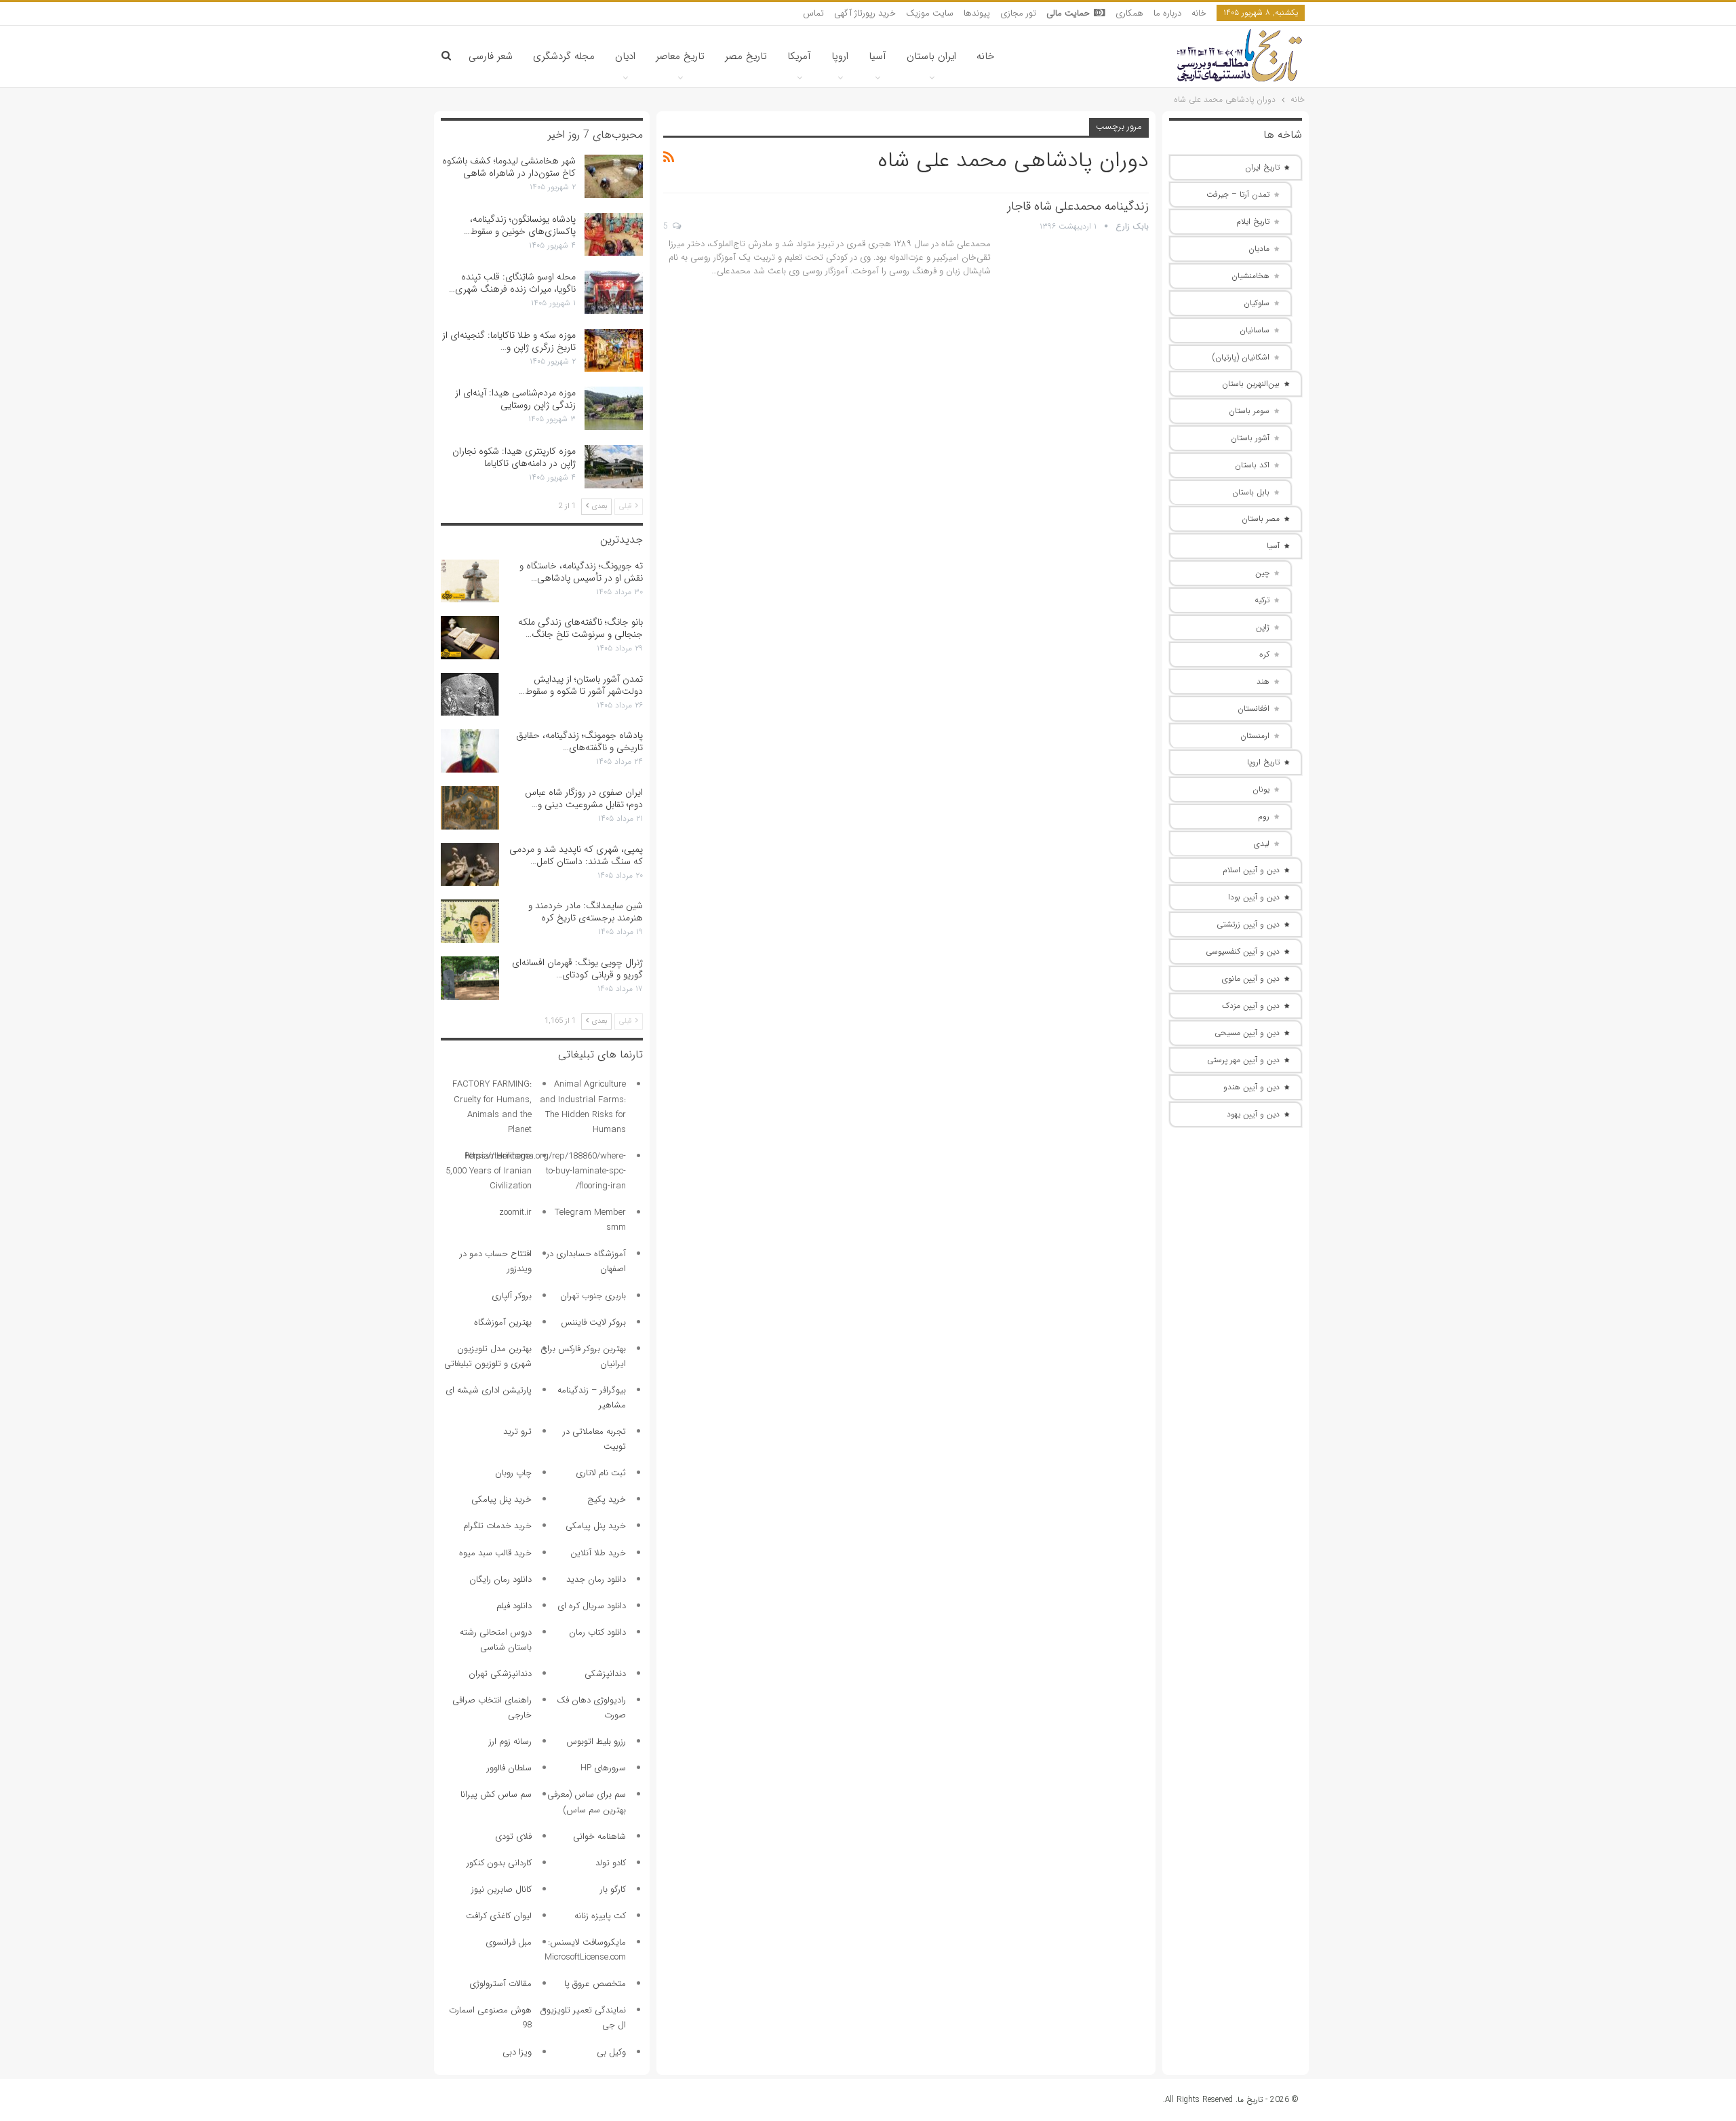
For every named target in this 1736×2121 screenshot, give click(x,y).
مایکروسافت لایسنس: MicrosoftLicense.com (585, 1950)
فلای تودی (513, 1836)
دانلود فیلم (514, 1606)
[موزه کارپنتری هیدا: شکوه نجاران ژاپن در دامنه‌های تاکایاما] (614, 467)
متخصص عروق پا (595, 1984)
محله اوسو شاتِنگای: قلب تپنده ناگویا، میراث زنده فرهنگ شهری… (512, 283)
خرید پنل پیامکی (501, 1499)
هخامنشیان (1250, 276)
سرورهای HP (603, 1768)
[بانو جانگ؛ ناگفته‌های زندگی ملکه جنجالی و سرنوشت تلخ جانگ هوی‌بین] (470, 638)
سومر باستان (1249, 411)
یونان (1261, 789)
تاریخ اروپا (1263, 762)
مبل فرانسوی (509, 1942)
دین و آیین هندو (1251, 1087)
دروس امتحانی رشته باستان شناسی (496, 1640)
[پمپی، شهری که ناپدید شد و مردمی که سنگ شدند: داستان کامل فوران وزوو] (470, 865)
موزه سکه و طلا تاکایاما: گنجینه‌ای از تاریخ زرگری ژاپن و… (509, 341)
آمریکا (799, 56)
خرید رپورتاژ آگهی (865, 13)
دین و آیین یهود (1253, 1114)
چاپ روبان (513, 1473)
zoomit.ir (515, 1212)
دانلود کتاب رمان (597, 1632)
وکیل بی (611, 2052)
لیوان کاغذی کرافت (499, 1916)
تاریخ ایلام (1253, 221)
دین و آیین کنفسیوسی (1243, 951)
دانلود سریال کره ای (592, 1606)
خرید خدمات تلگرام (497, 1526)
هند (1263, 681)
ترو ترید (517, 1432)
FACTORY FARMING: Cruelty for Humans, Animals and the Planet (492, 1107)
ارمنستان (1255, 736)
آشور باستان (1250, 438)
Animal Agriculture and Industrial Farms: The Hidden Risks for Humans (583, 1107)
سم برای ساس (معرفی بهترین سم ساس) (587, 1802)
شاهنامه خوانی (599, 1836)
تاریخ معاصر (680, 56)
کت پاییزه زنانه (600, 1916)
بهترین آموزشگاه (503, 1322)
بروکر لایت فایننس (593, 1322)
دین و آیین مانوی (1251, 978)
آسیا (877, 56)
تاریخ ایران (1262, 167)
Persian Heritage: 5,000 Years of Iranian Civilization (489, 1171)
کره (1264, 654)
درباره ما (1167, 13)
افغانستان (1254, 708)
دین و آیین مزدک (1251, 1006)
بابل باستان (1251, 492)
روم (1264, 816)
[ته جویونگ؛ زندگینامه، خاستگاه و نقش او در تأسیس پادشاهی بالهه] (470, 581)
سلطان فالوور (509, 1768)
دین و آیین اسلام (1251, 870)
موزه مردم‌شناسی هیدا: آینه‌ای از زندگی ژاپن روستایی (515, 399)
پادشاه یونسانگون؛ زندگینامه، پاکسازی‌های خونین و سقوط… (520, 225)
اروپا (840, 56)
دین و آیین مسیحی (1247, 1033)
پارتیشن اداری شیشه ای (489, 1390)
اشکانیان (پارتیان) (1241, 357)
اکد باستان (1252, 465)
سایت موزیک (930, 13)
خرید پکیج (607, 1499)
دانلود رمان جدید (596, 1579)
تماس (813, 13)
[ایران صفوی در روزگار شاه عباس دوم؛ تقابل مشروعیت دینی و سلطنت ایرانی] (470, 808)
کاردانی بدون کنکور (499, 1863)
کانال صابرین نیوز (501, 1889)
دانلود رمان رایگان (500, 1579)
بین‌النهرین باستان (1251, 384)
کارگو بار (613, 1889)
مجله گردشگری (564, 56)
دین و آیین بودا (1254, 897)
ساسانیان (1255, 330)
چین (1262, 573)
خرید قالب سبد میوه (495, 1553)
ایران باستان (931, 56)
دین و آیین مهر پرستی (1243, 1060)
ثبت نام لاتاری (601, 1473)
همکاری (1129, 13)
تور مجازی (1018, 13)
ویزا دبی (517, 2052)
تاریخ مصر (746, 56)
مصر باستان (1261, 519)
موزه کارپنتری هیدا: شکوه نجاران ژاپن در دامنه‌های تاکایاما (514, 457)
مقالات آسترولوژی (500, 1984)
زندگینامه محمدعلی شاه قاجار (1078, 206)
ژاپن (1263, 627)
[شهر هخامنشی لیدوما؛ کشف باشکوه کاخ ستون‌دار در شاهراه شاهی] (614, 176)
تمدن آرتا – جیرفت (1238, 194)
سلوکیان (1257, 303)
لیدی (1262, 843)
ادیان (625, 56)
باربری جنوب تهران (593, 1296)
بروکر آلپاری (512, 1296)
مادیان (1259, 249)
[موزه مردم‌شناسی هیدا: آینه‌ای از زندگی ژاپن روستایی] (614, 408)
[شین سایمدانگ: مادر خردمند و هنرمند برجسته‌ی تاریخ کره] (470, 921)
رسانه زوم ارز (510, 1741)
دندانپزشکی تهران (500, 1674)
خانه (1199, 13)
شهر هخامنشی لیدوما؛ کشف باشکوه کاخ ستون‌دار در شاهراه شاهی (509, 167)
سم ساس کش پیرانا (496, 1794)
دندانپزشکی (605, 1674)
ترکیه (1262, 600)
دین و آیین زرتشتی (1248, 924)
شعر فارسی (491, 56)
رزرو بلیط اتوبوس (596, 1741)
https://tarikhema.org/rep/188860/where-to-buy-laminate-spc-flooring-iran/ (546, 1171)
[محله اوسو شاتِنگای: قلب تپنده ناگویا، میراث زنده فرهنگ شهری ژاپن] (614, 292)
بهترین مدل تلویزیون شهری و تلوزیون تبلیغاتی (488, 1356)
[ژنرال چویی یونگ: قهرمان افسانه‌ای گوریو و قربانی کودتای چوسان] (470, 978)
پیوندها (977, 13)
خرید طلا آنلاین (598, 1553)
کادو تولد (611, 1863)
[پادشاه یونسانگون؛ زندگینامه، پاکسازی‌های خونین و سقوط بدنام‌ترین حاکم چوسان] (614, 235)
